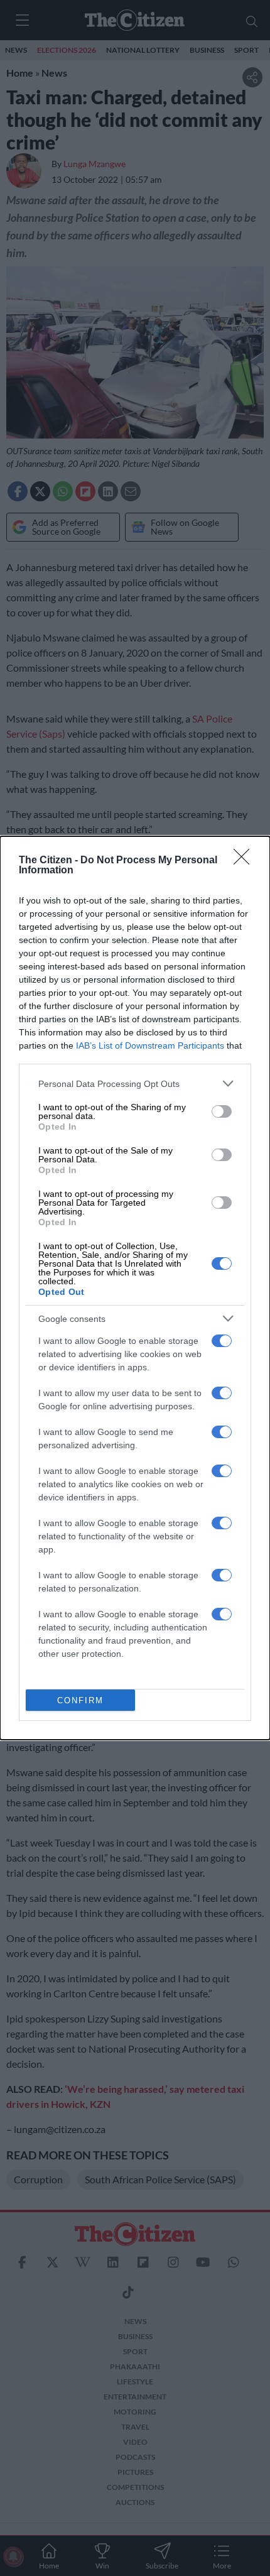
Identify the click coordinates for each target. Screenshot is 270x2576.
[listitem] (135, 1083)
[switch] (222, 1111)
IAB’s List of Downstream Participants (150, 1045)
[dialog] (135, 1288)
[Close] (246, 861)
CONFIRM (80, 1700)
